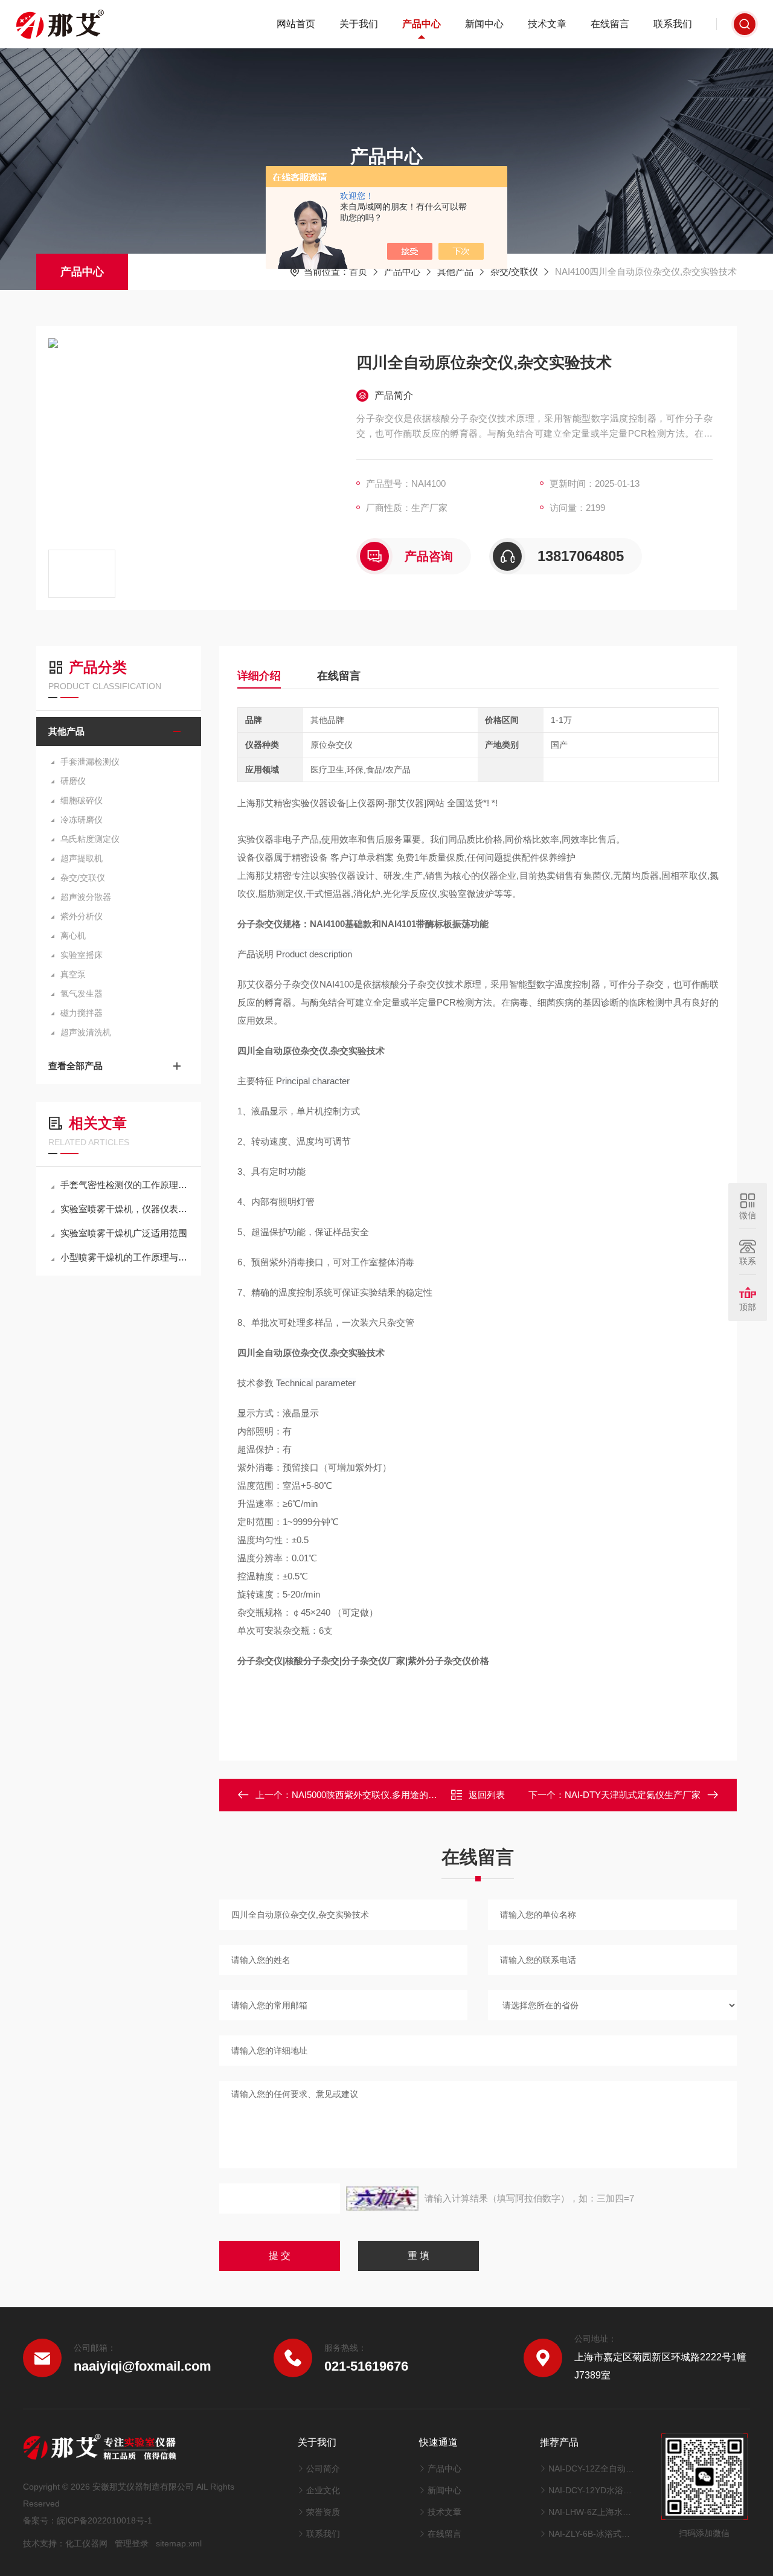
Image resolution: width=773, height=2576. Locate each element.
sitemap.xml (179, 2543)
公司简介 (323, 2468)
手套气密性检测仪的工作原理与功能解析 (125, 1185)
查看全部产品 (75, 1066)
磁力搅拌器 (82, 1013)
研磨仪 (73, 781)
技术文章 (547, 24)
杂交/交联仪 (514, 271)
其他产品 (455, 271)
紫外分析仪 (82, 916)
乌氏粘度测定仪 (90, 839)
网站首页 (296, 24)
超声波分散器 (86, 897)
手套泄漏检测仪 (90, 762)
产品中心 (422, 24)
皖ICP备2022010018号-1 (104, 2520)
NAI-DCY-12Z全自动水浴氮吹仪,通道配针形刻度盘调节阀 (593, 2468)
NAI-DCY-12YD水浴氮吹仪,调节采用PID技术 (593, 2490)
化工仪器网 (86, 2543)
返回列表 (487, 1795)
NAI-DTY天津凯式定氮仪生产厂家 (633, 1795)
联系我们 (673, 24)
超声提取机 (82, 858)
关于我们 (359, 24)
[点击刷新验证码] (382, 2199)
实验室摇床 (82, 955)
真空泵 (73, 974)
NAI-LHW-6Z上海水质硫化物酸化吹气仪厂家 (593, 2512)
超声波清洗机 (86, 1032)
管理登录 (132, 2543)
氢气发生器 (82, 994)
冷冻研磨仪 (82, 820)
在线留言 (610, 24)
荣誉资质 (323, 2512)
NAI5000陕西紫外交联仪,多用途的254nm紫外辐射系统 (401, 1795)
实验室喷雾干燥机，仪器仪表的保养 (125, 1209)
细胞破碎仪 (82, 800)
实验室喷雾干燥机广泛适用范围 (124, 1233)
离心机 (73, 936)
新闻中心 (484, 24)
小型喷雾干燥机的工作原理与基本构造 (125, 1257)
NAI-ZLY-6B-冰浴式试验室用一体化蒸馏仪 (593, 2534)
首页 (358, 271)
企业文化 (323, 2490)
